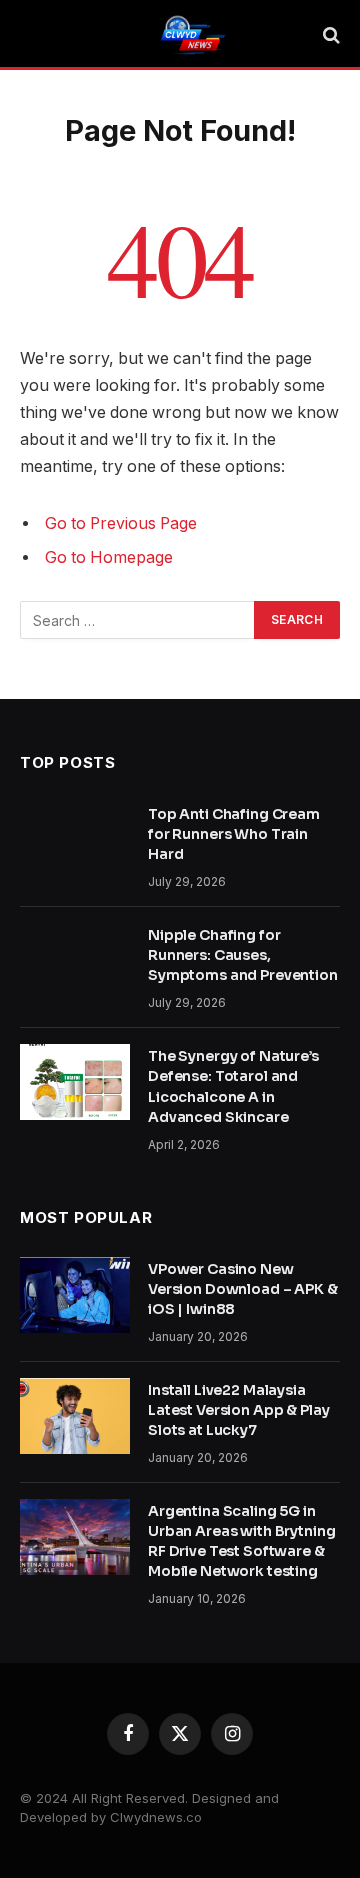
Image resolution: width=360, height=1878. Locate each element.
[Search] (329, 35)
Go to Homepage (109, 557)
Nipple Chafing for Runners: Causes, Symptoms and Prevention (243, 955)
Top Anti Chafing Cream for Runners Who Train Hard (234, 834)
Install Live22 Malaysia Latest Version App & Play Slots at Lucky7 (239, 1410)
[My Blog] (190, 35)
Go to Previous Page (121, 523)
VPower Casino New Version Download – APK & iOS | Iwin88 (243, 1289)
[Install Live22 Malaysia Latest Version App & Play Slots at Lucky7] (75, 1416)
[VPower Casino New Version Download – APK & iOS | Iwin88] (75, 1295)
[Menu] (33, 35)
